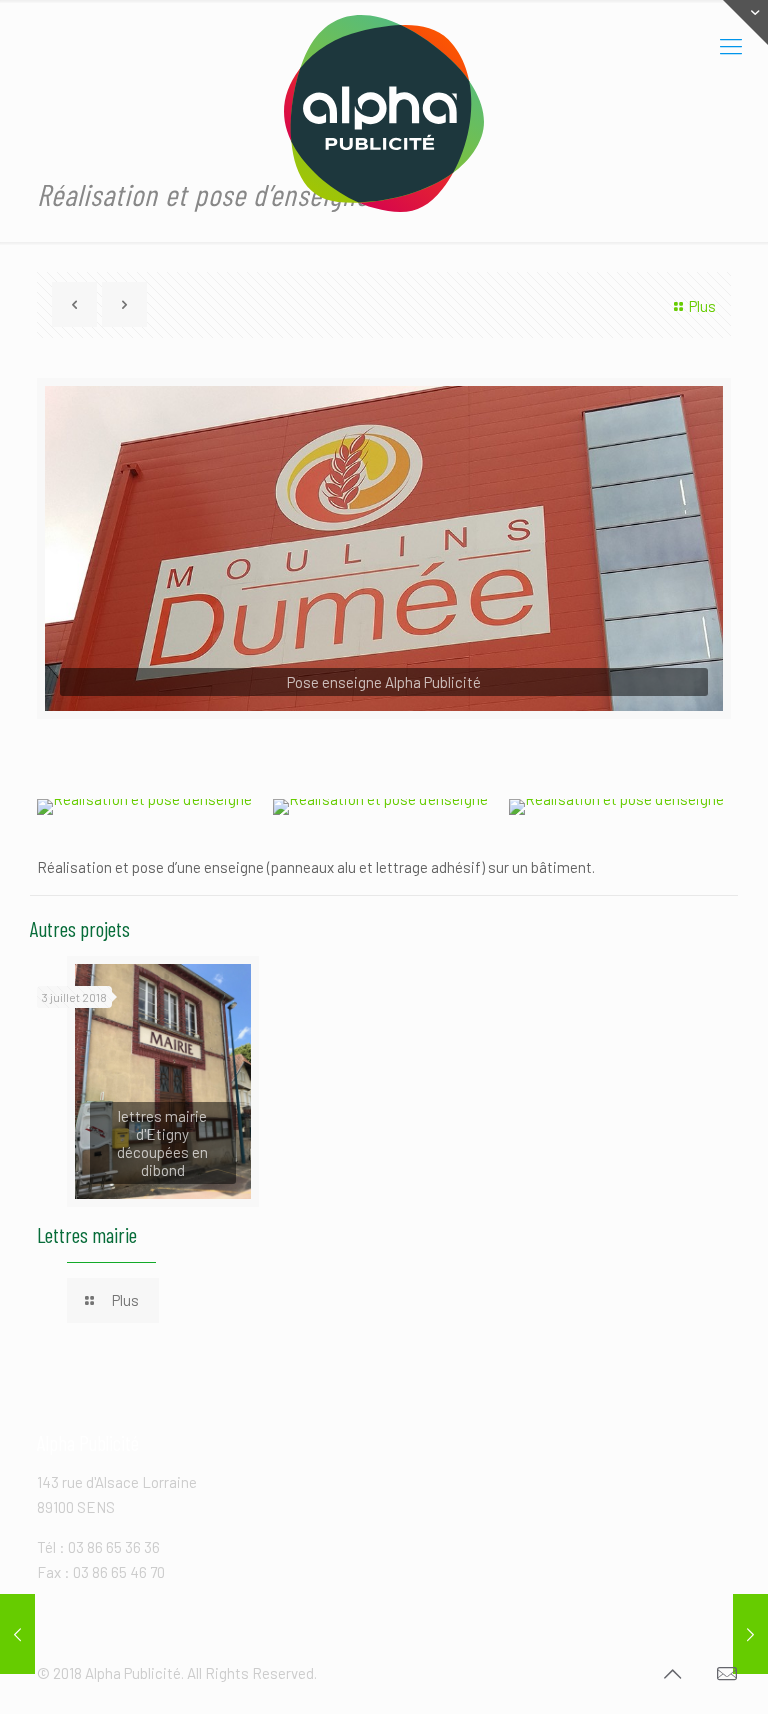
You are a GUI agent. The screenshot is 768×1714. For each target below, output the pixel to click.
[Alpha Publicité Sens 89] (384, 113)
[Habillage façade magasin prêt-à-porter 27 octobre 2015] (17, 1634)
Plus (702, 306)
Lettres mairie (87, 1234)
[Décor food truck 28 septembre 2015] (750, 1634)
